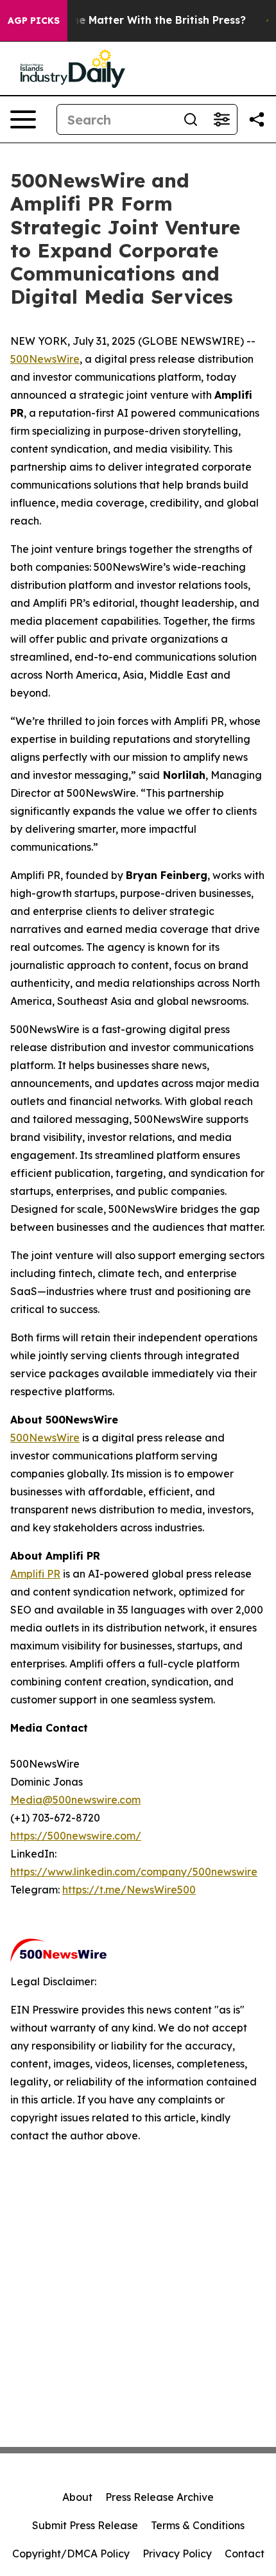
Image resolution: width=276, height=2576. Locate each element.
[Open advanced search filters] (221, 119)
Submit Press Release (85, 2525)
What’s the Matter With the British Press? (137, 20)
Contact (245, 2554)
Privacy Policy (177, 2554)
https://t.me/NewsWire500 (129, 1890)
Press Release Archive (160, 2497)
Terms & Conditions (198, 2525)
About (77, 2497)
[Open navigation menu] (23, 119)
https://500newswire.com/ (76, 1836)
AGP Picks (34, 21)
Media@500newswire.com (75, 1800)
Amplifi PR (35, 1574)
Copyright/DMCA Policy (71, 2554)
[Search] (191, 119)
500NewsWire (45, 359)
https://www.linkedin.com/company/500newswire (134, 1872)
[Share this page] (257, 119)
